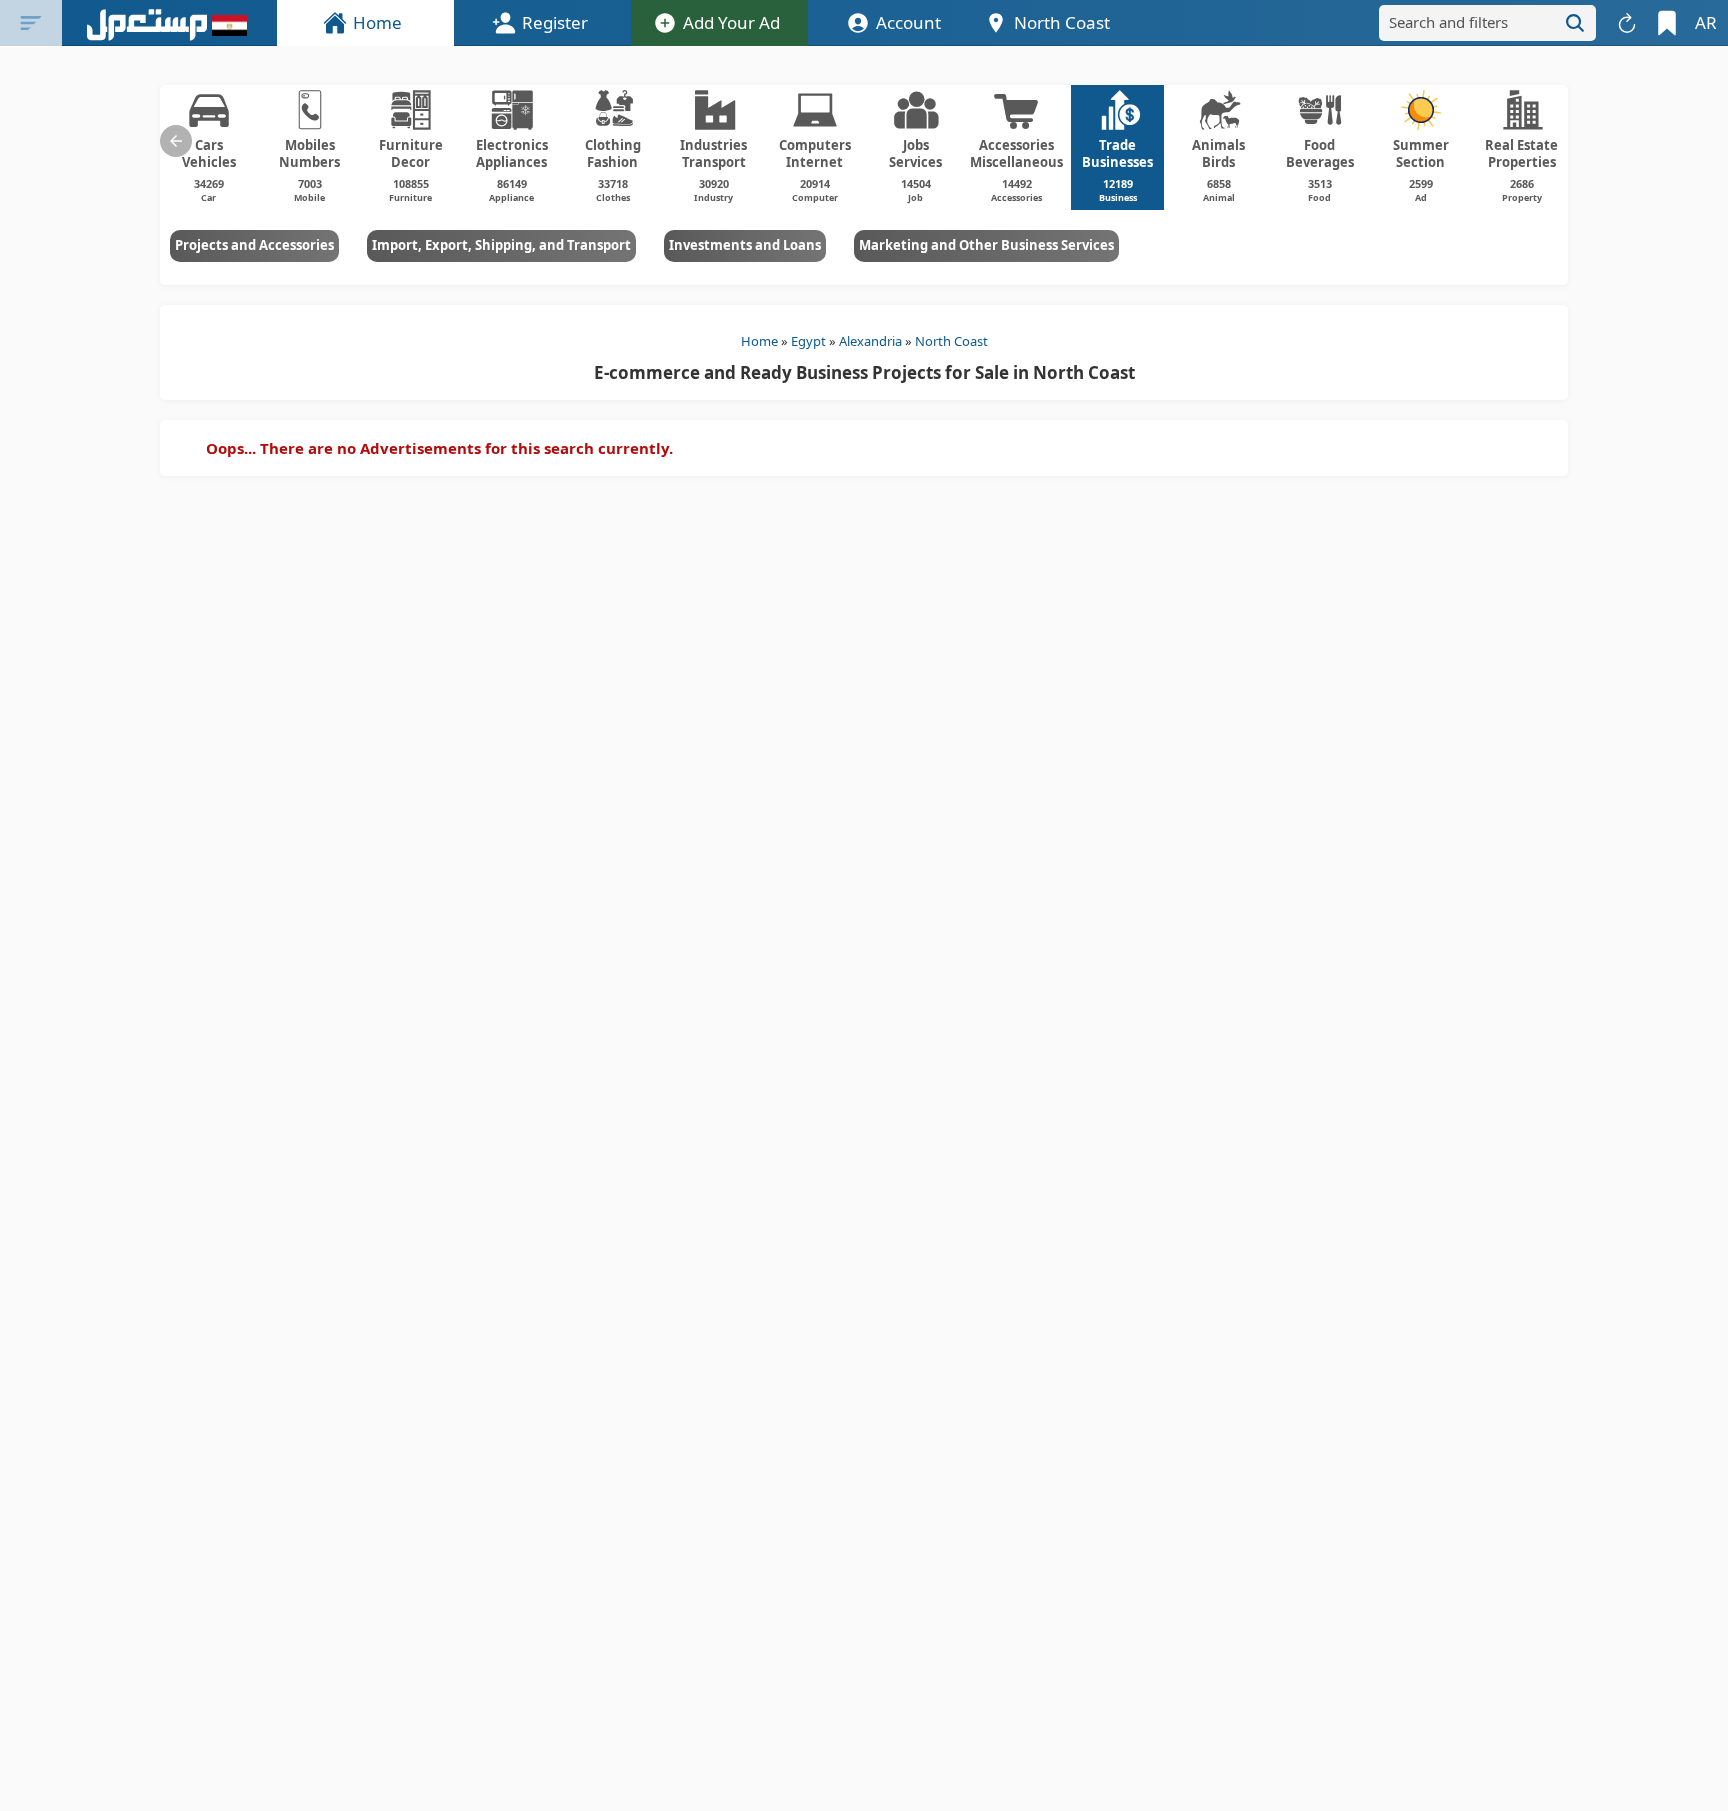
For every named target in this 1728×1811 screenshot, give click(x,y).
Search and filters (1448, 22)
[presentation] (176, 141)
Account (908, 22)
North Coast (951, 341)
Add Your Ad (731, 22)
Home (377, 22)
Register (555, 22)
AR (1706, 22)
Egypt (808, 341)
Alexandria (870, 341)
